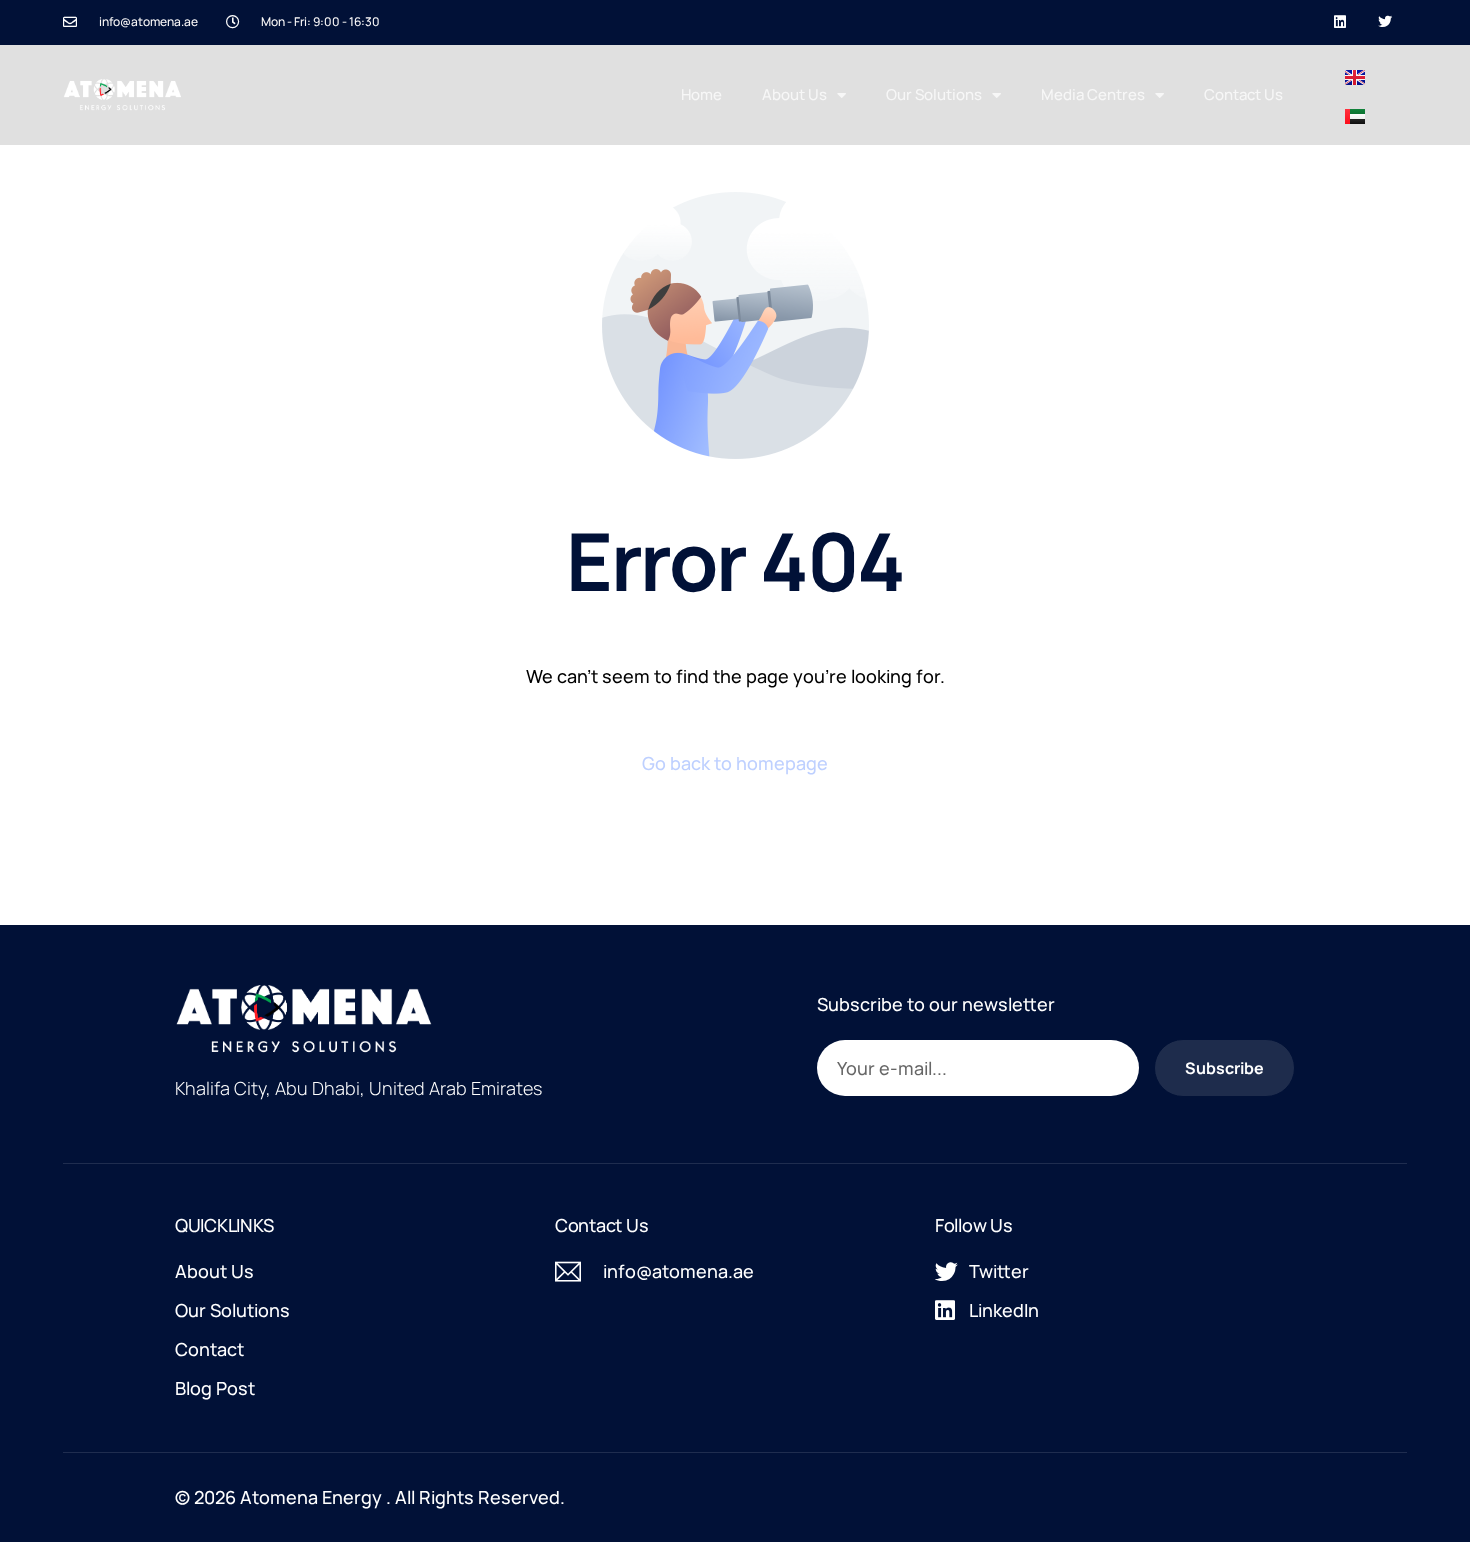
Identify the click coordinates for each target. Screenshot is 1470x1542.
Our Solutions (934, 94)
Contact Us (1243, 94)
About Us (794, 94)
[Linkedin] (1339, 22)
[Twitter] (1384, 22)
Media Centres (1093, 94)
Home (701, 94)
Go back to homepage (735, 763)
